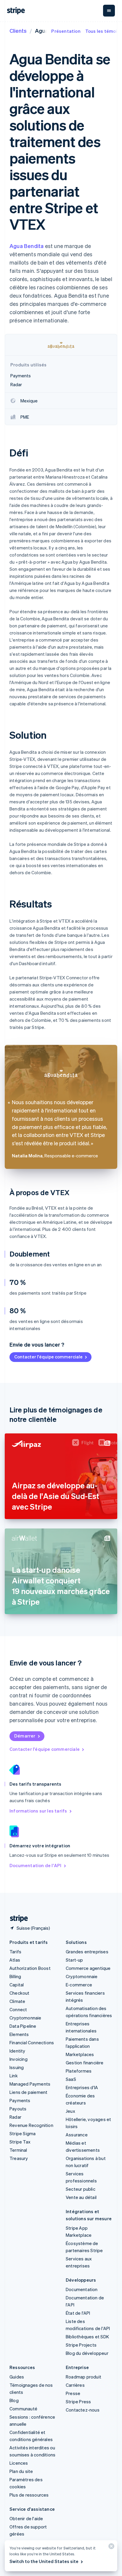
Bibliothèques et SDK (87, 2337)
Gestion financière (85, 2063)
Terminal (18, 2150)
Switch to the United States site (44, 2561)
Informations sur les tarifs (38, 1811)
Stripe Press (78, 2402)
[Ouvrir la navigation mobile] (109, 11)
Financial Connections (32, 2042)
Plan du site (21, 2471)
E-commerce (79, 1985)
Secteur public (81, 2189)
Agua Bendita (27, 246)
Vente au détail (81, 2197)
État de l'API (78, 2313)
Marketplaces (80, 2054)
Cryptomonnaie (25, 2018)
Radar (15, 2117)
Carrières (75, 2385)
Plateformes (79, 2071)
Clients (18, 31)
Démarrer (25, 1736)
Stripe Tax (20, 2142)
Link (14, 2076)
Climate (17, 2001)
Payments (20, 2100)
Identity (17, 2051)
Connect (18, 2009)
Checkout (20, 1993)
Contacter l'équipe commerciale (48, 1357)
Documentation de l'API (35, 1865)
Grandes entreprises (87, 1952)
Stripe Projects (81, 2345)
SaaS (71, 2079)
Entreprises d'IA (82, 2087)
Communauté (23, 2409)
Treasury (19, 2158)
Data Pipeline (23, 2026)
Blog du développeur (87, 2353)
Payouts (18, 2109)
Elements (19, 2034)
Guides (17, 2377)
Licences (19, 2463)
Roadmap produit (84, 2377)
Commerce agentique (88, 1968)
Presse (73, 2393)
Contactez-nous (83, 2410)
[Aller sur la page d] (17, 1919)
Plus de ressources (29, 2495)
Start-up (74, 1960)
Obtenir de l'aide (26, 2518)
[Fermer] (110, 2548)
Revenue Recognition (31, 2125)
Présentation (66, 31)
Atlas (15, 1960)
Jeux (70, 2111)
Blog (14, 2400)
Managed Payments (30, 2084)
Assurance (77, 2135)
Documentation (82, 2289)
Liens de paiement (28, 2092)
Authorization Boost (30, 1968)
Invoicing (19, 2059)
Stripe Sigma (23, 2133)
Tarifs (15, 1952)
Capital (17, 1985)
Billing (15, 1976)
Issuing (17, 2067)
